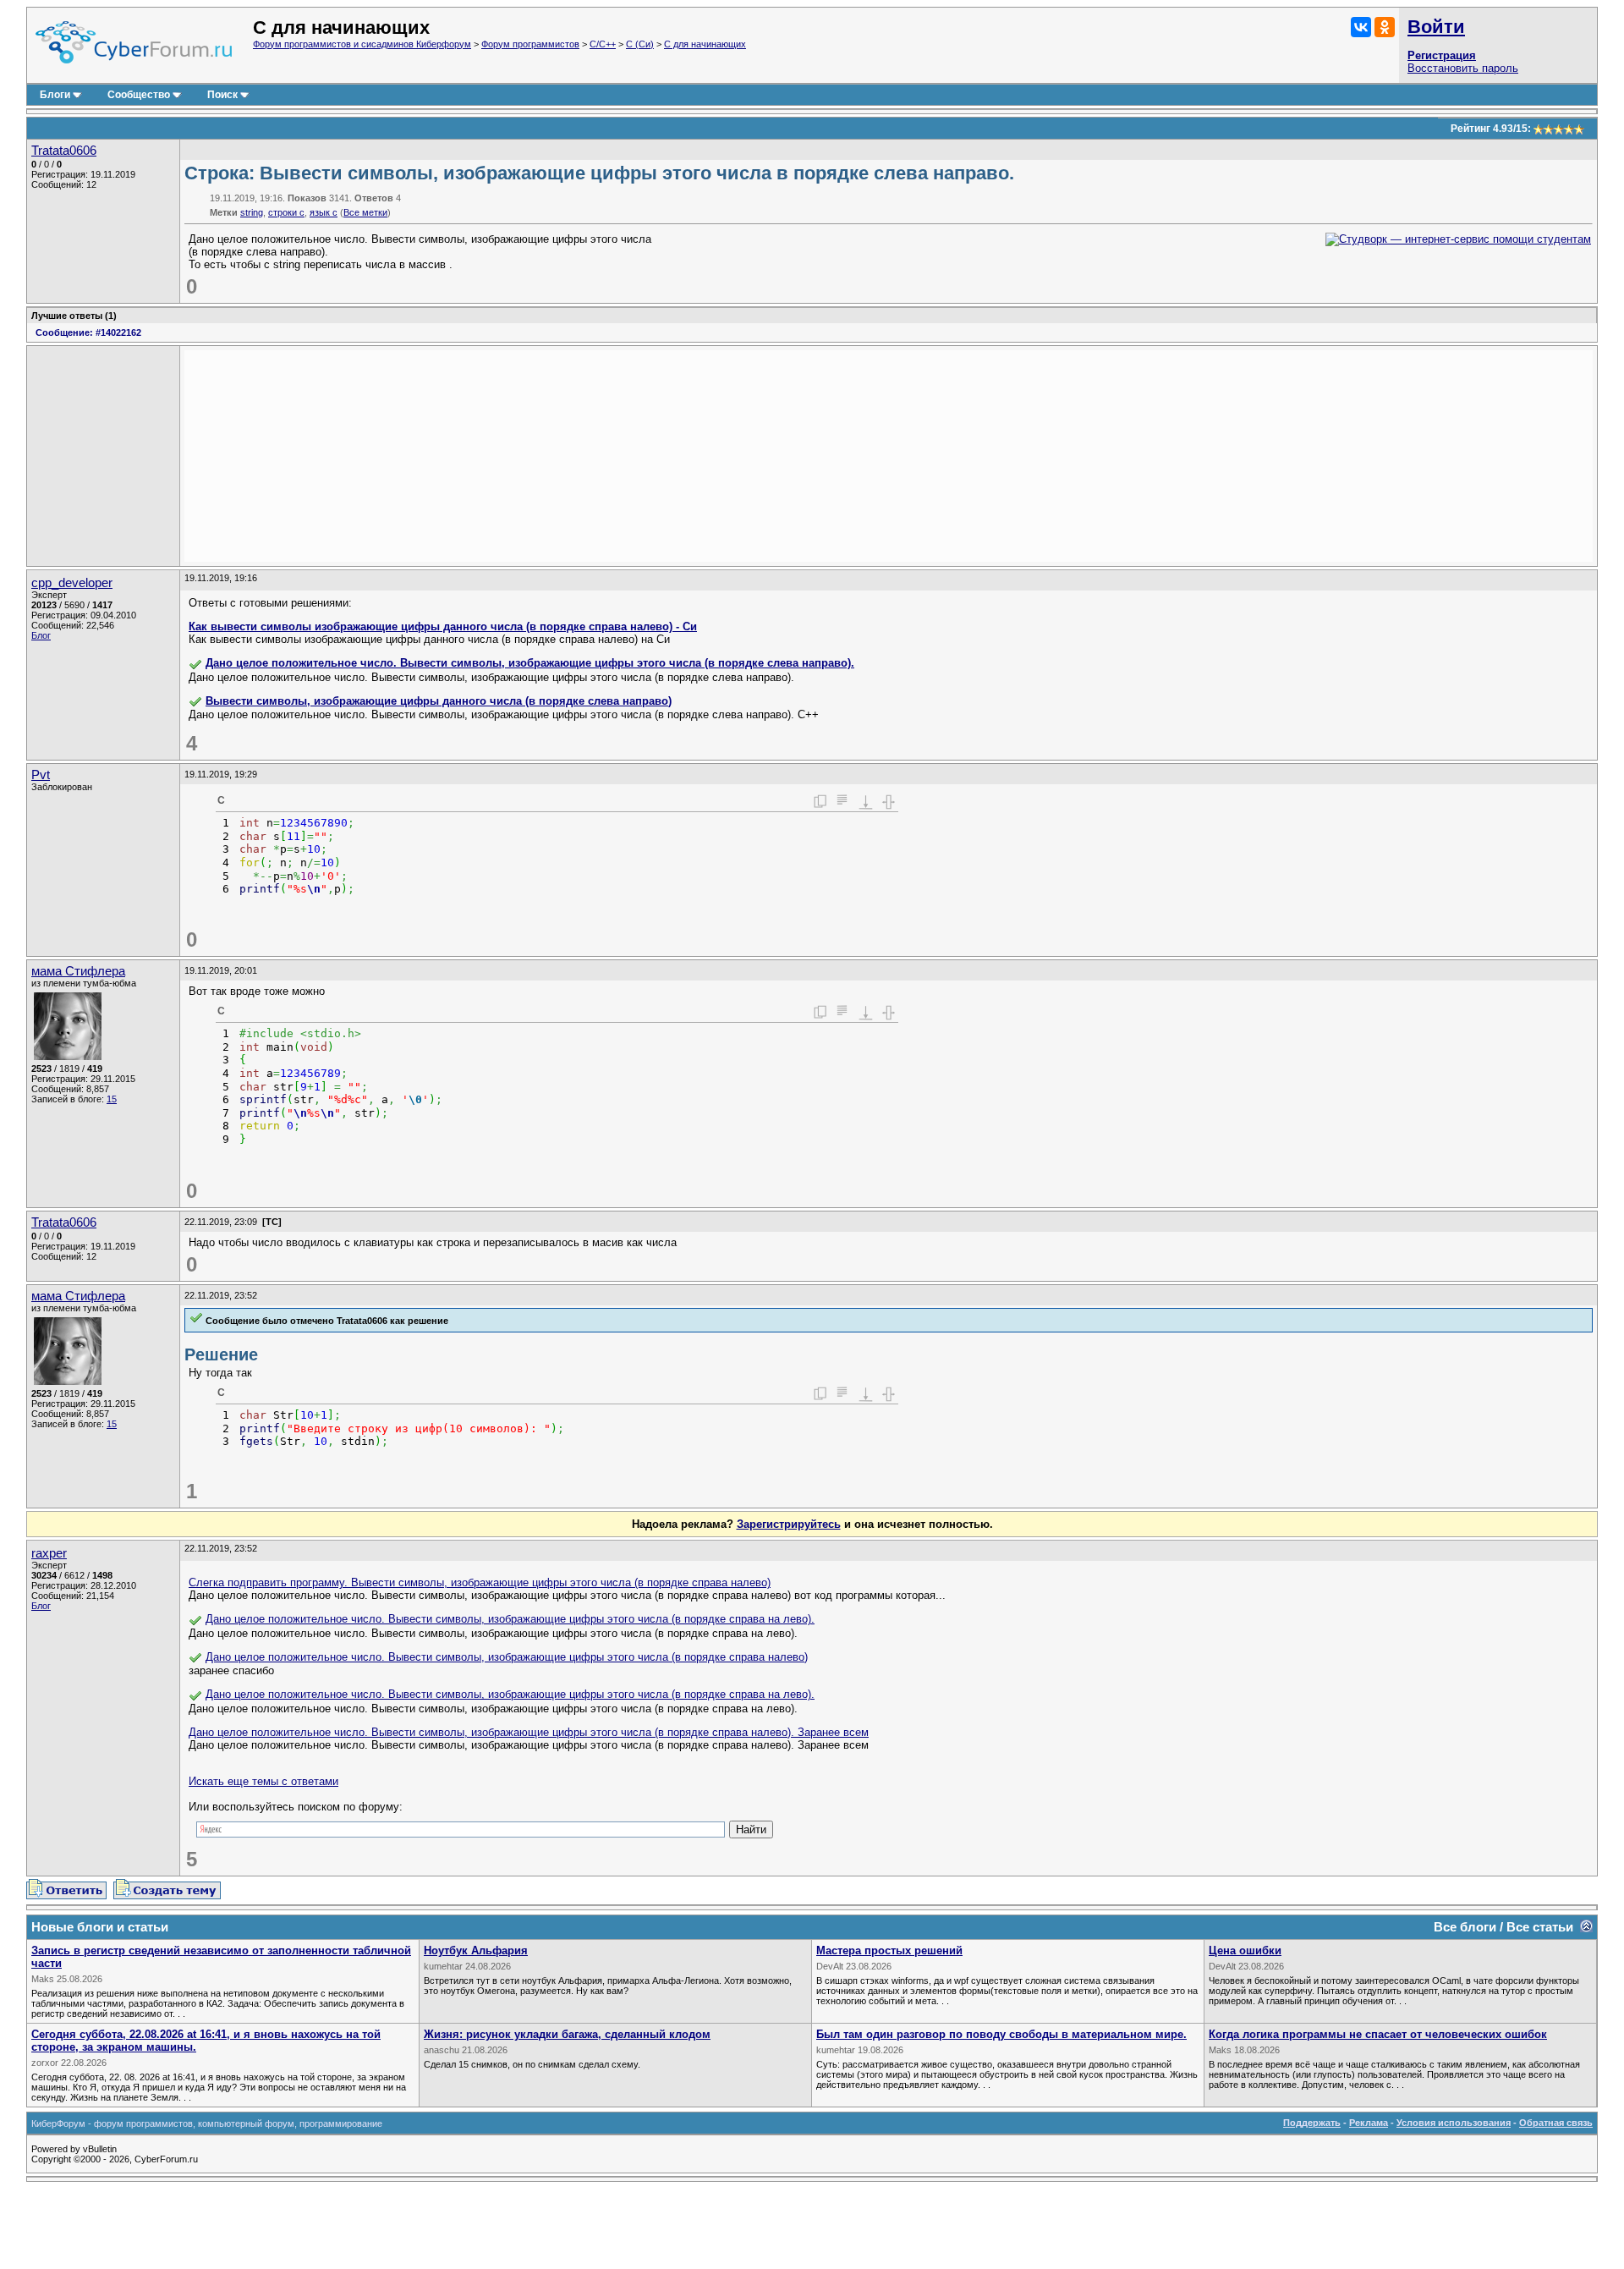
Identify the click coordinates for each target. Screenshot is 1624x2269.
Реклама (1369, 2123)
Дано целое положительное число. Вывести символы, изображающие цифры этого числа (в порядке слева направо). (530, 663)
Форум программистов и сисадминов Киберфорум (362, 44)
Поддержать (1312, 2123)
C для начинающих (705, 44)
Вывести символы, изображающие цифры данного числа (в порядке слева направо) (439, 701)
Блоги (55, 95)
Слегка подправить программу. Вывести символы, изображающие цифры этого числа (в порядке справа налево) (480, 1582)
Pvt (41, 775)
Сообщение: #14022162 (88, 332)
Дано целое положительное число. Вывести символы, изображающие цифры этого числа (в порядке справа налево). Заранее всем (529, 1732)
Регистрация (1442, 55)
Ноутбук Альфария (476, 1950)
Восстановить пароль (1463, 68)
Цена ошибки (1245, 1950)
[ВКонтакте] (1361, 27)
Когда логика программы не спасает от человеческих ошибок (1378, 2034)
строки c (286, 212)
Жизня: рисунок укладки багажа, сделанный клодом (567, 2034)
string (252, 212)
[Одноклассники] (1385, 27)
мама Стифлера (78, 971)
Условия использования (1454, 2123)
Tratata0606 (64, 151)
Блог (41, 635)
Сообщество (139, 95)
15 (112, 1099)
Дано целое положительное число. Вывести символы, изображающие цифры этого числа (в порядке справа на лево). (510, 1619)
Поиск (222, 95)
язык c (324, 212)
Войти (1436, 27)
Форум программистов (530, 44)
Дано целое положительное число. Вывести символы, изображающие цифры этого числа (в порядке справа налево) (507, 1657)
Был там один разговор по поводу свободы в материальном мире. (1001, 2034)
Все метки (365, 212)
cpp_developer (72, 583)
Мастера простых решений (889, 1950)
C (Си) (640, 44)
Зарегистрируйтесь (789, 1524)
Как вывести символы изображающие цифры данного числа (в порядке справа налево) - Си (443, 626)
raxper (49, 1553)
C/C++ (603, 44)
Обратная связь (1556, 2123)
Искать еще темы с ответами (263, 1781)
